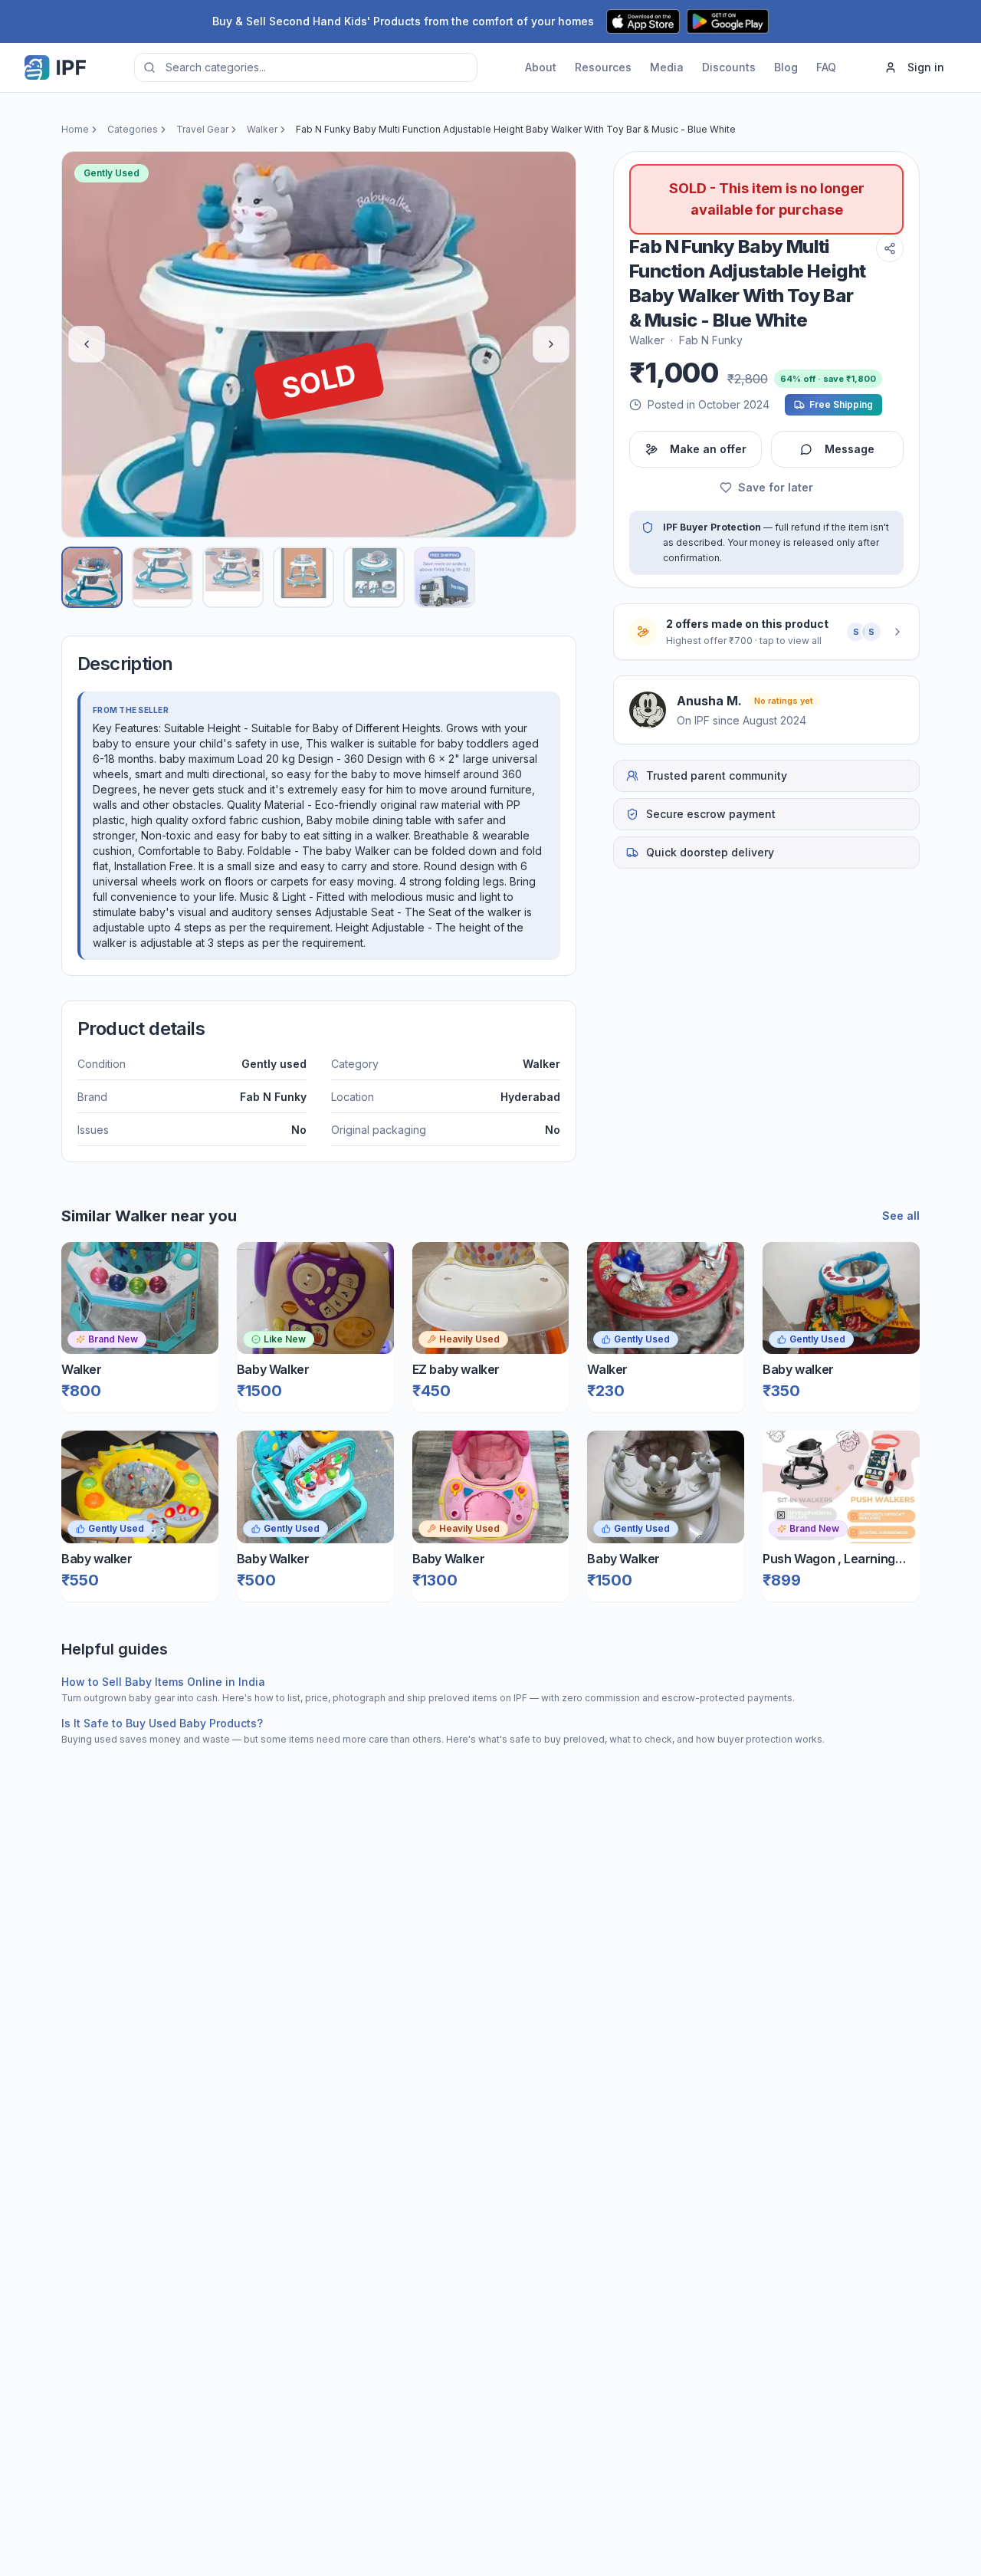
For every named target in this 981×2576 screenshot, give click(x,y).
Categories (133, 129)
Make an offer (708, 449)
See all (901, 1216)
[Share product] (890, 248)
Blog (786, 67)
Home (75, 129)
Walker (262, 129)
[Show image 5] (374, 577)
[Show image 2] (162, 577)
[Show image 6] (445, 577)
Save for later (776, 487)
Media (667, 67)
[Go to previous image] (87, 344)
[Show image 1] (92, 577)
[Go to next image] (551, 344)
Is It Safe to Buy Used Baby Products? (162, 1723)
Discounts (729, 67)
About (541, 67)
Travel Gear (202, 129)
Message (850, 449)
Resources (603, 67)
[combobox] (306, 67)
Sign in (926, 67)
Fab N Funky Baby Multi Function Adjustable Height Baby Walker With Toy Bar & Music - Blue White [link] (516, 129)
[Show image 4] (303, 577)
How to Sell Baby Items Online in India (163, 1682)
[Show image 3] (233, 577)
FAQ (826, 67)
